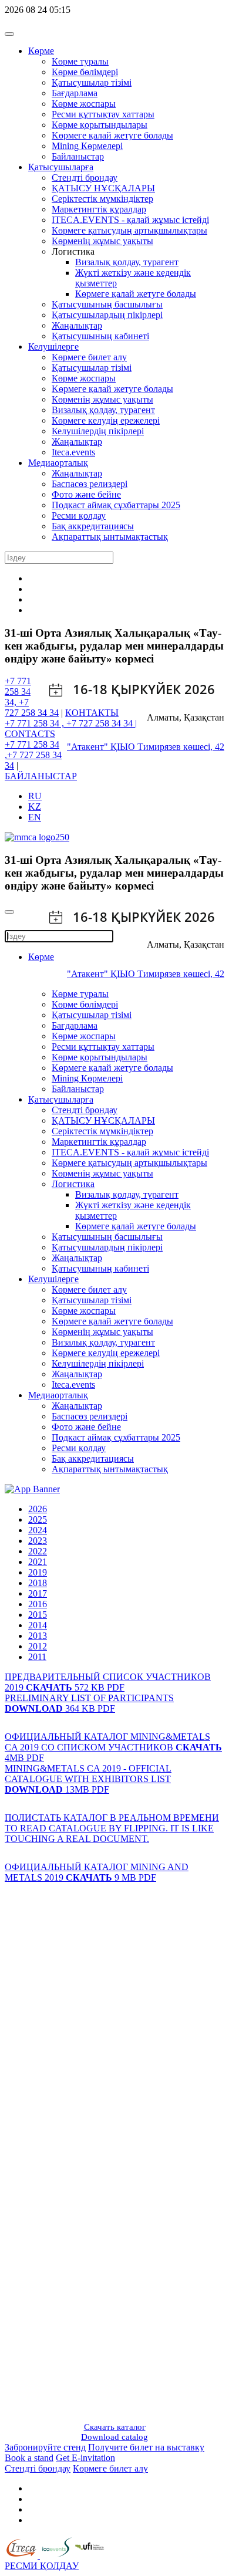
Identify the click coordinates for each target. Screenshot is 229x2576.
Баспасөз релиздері (90, 484)
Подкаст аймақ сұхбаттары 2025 (116, 505)
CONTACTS (30, 734)
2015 (38, 1615)
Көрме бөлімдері (85, 72)
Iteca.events (73, 452)
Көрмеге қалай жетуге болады (136, 294)
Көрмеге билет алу (89, 357)
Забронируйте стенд (45, 2447)
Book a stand (29, 2458)
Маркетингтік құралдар (99, 209)
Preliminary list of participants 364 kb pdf (89, 1703)
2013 (38, 1636)
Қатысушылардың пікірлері (107, 315)
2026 (38, 1509)
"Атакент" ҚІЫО (102, 747)
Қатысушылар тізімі (92, 82)
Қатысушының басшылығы (107, 304)
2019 (38, 1572)
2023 (38, 1541)
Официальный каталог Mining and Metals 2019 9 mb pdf (97, 1872)
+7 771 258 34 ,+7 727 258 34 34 (33, 755)
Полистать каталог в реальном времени (112, 1818)
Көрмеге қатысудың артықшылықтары (129, 230)
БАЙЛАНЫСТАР (41, 776)
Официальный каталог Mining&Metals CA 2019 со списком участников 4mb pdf (113, 1747)
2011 (37, 1657)
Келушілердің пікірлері (98, 431)
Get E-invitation (85, 2458)
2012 (38, 1646)
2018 (38, 1583)
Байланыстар (78, 156)
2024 (38, 1530)
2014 (38, 1625)
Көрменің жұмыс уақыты (102, 241)
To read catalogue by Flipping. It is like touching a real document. (109, 1833)
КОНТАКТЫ (92, 713)
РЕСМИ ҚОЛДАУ (42, 2566)
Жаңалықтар (77, 325)
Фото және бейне (86, 494)
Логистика (73, 1184)
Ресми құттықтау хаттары (103, 114)
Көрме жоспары (84, 104)
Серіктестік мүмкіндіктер (102, 199)
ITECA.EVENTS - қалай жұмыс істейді (130, 220)
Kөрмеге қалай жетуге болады (112, 135)
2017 (38, 1593)
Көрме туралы (80, 61)
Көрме (41, 51)
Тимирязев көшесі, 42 (181, 747)
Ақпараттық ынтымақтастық (110, 537)
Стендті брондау (85, 178)
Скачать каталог (115, 2427)
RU (35, 796)
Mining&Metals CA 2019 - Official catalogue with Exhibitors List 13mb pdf (88, 1779)
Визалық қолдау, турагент (127, 262)
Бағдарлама (75, 93)
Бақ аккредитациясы (93, 526)
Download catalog (114, 2437)
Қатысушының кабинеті (100, 336)
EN (35, 817)
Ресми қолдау (79, 515)
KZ (35, 807)
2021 (38, 1562)
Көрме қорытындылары (100, 125)
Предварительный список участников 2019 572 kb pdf (108, 1682)
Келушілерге (53, 346)
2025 (38, 1519)
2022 (38, 1551)
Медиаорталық (58, 463)
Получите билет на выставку (146, 2447)
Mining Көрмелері (87, 146)
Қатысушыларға (61, 167)
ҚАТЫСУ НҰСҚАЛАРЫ (103, 188)
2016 (38, 1604)
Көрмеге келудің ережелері (106, 420)
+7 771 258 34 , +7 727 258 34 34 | (71, 723)
